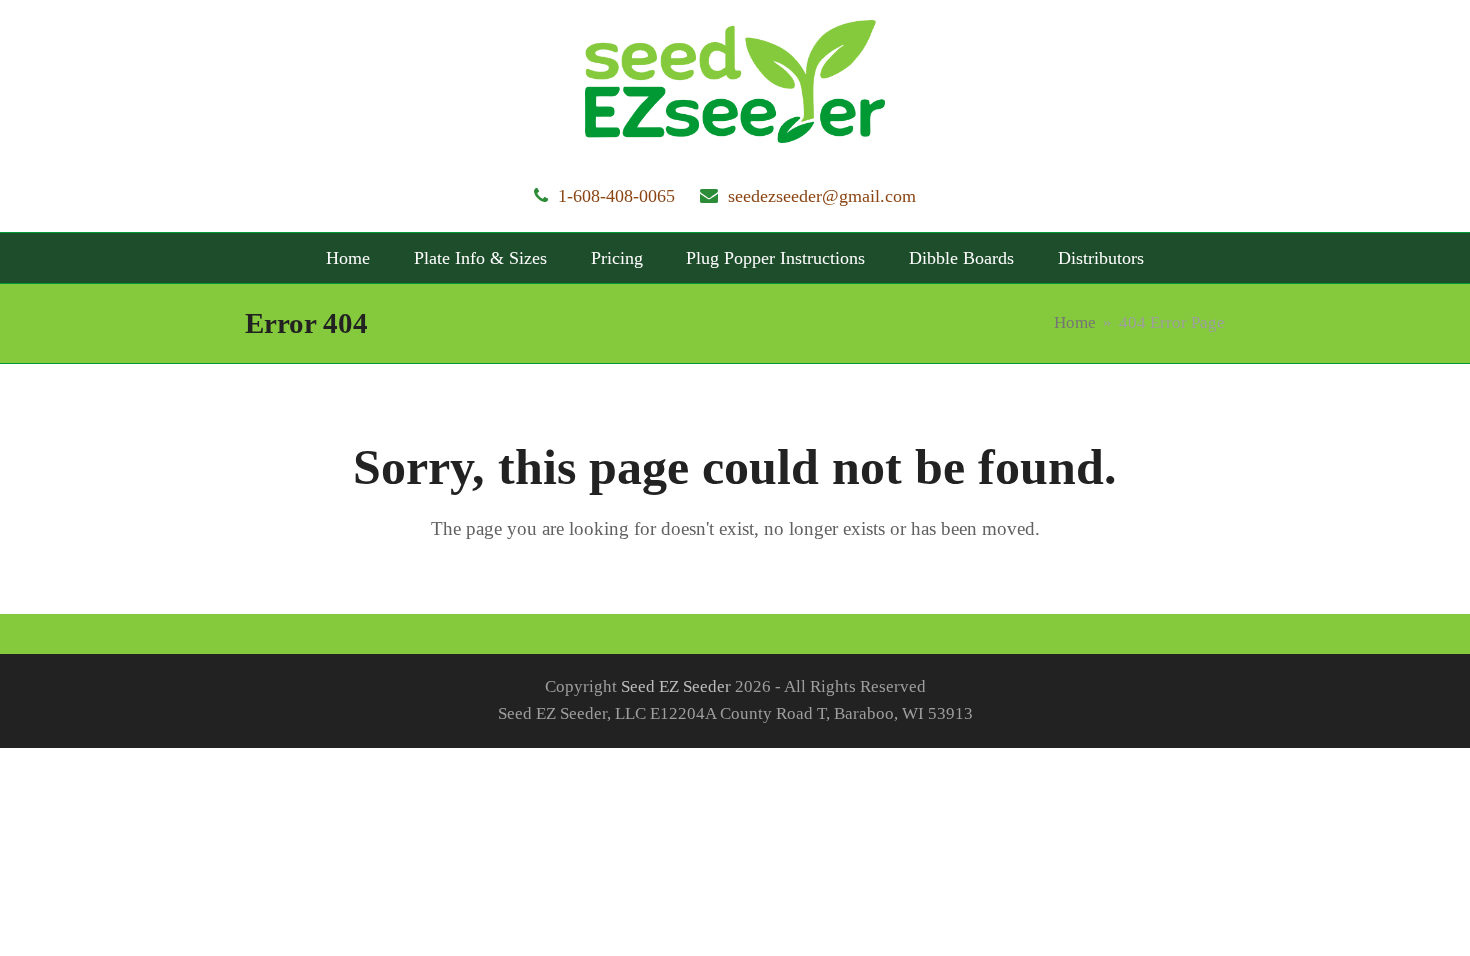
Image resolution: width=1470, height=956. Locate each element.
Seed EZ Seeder (676, 686)
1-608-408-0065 (616, 196)
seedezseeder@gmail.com (822, 196)
